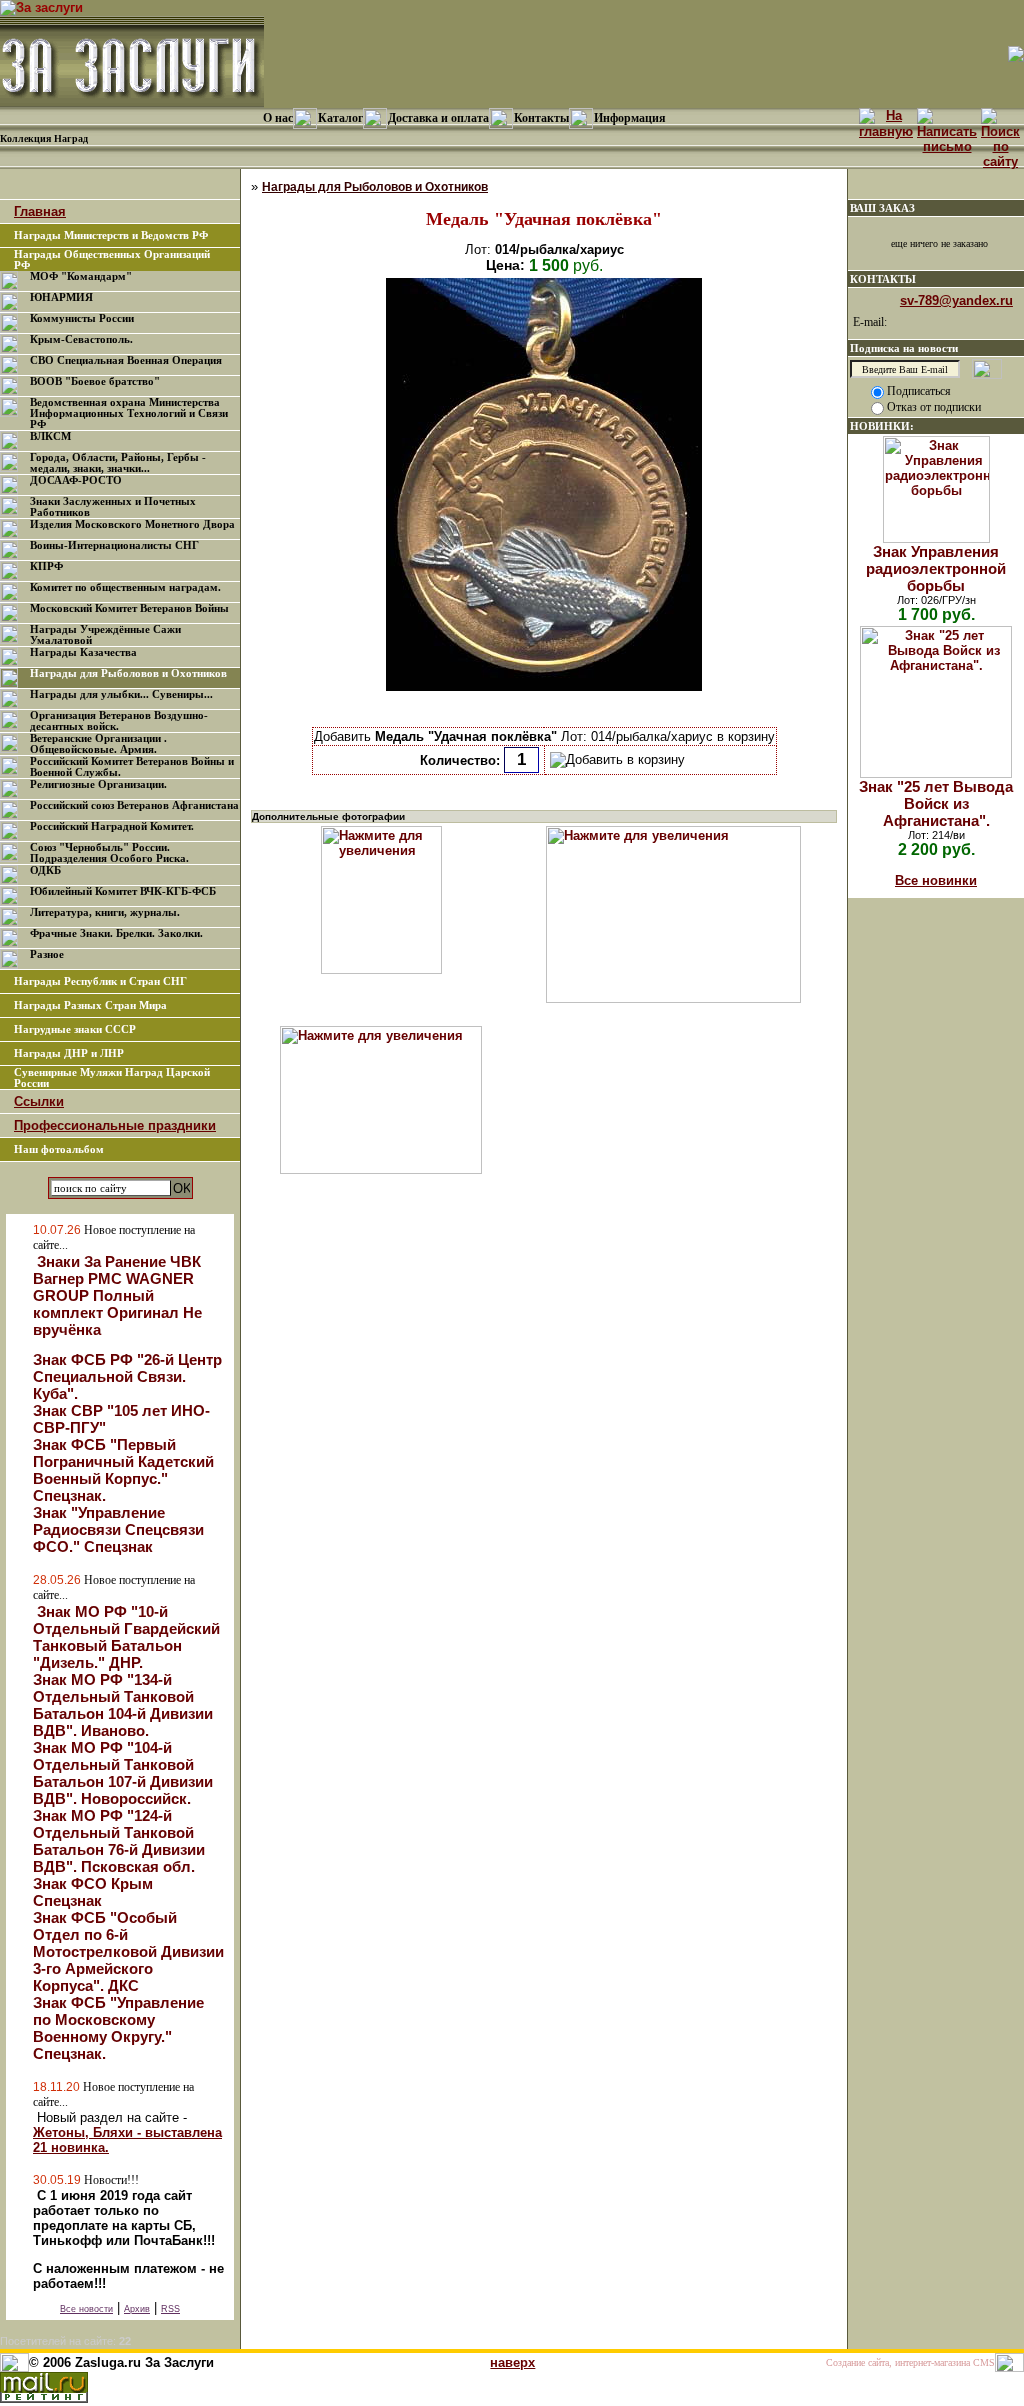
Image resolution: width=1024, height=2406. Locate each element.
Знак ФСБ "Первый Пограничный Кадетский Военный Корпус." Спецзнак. (123, 1470)
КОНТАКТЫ (883, 279)
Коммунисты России (82, 318)
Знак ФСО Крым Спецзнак (93, 1892)
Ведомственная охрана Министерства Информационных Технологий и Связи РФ (129, 413)
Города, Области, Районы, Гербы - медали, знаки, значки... (118, 463)
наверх (512, 2362)
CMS (984, 2362)
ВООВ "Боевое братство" (95, 381)
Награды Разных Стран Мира (90, 1005)
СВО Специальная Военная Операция (126, 360)
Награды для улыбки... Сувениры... (121, 694)
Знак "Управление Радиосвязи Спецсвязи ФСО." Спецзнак (118, 1529)
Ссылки (39, 1101)
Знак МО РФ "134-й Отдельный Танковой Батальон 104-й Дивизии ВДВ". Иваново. (123, 1705)
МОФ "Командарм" (81, 276)
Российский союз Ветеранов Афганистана (134, 805)
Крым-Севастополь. (81, 339)
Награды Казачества (83, 652)
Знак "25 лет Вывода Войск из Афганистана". (936, 803)
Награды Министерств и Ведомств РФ (111, 235)
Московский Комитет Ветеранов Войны (129, 608)
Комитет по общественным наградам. (125, 587)
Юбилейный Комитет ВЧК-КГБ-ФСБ (123, 891)
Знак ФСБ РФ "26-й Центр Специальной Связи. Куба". (127, 1376)
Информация (630, 118)
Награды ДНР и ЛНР (69, 1053)
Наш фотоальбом (59, 1149)
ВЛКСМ (50, 436)
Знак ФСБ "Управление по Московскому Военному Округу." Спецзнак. (118, 2028)
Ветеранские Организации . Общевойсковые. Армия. (98, 744)
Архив (137, 2309)
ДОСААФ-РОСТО (76, 480)
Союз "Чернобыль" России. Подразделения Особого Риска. (109, 853)
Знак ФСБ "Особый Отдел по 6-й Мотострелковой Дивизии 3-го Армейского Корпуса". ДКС (128, 1951)
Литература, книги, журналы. (105, 912)
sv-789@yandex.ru (956, 300)
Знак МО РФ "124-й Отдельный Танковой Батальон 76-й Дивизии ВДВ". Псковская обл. (119, 1841)
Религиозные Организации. (98, 784)
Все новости (86, 2309)
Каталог (340, 118)
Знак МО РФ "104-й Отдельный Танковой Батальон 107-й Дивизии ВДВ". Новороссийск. (123, 1773)
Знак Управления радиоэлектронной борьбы (936, 568)
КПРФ (46, 566)
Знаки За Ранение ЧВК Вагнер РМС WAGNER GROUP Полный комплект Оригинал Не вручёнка (117, 1295)
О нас (278, 118)
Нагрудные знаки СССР (75, 1029)
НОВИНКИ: (882, 426)
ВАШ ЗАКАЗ (882, 208)
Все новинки (936, 880)
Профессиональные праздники (115, 1125)
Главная (40, 211)
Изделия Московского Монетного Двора (132, 524)
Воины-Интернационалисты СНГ (114, 545)
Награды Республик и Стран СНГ (100, 981)
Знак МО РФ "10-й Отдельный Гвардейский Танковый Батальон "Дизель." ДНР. (126, 1637)
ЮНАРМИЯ (61, 297)
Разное (47, 954)
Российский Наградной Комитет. (112, 826)
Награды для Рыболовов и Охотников (128, 673)
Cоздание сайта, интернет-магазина (898, 2362)
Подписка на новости (904, 348)
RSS (170, 2309)
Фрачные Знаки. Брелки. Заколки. (116, 933)
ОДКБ (45, 870)
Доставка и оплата (438, 118)
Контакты (541, 118)
